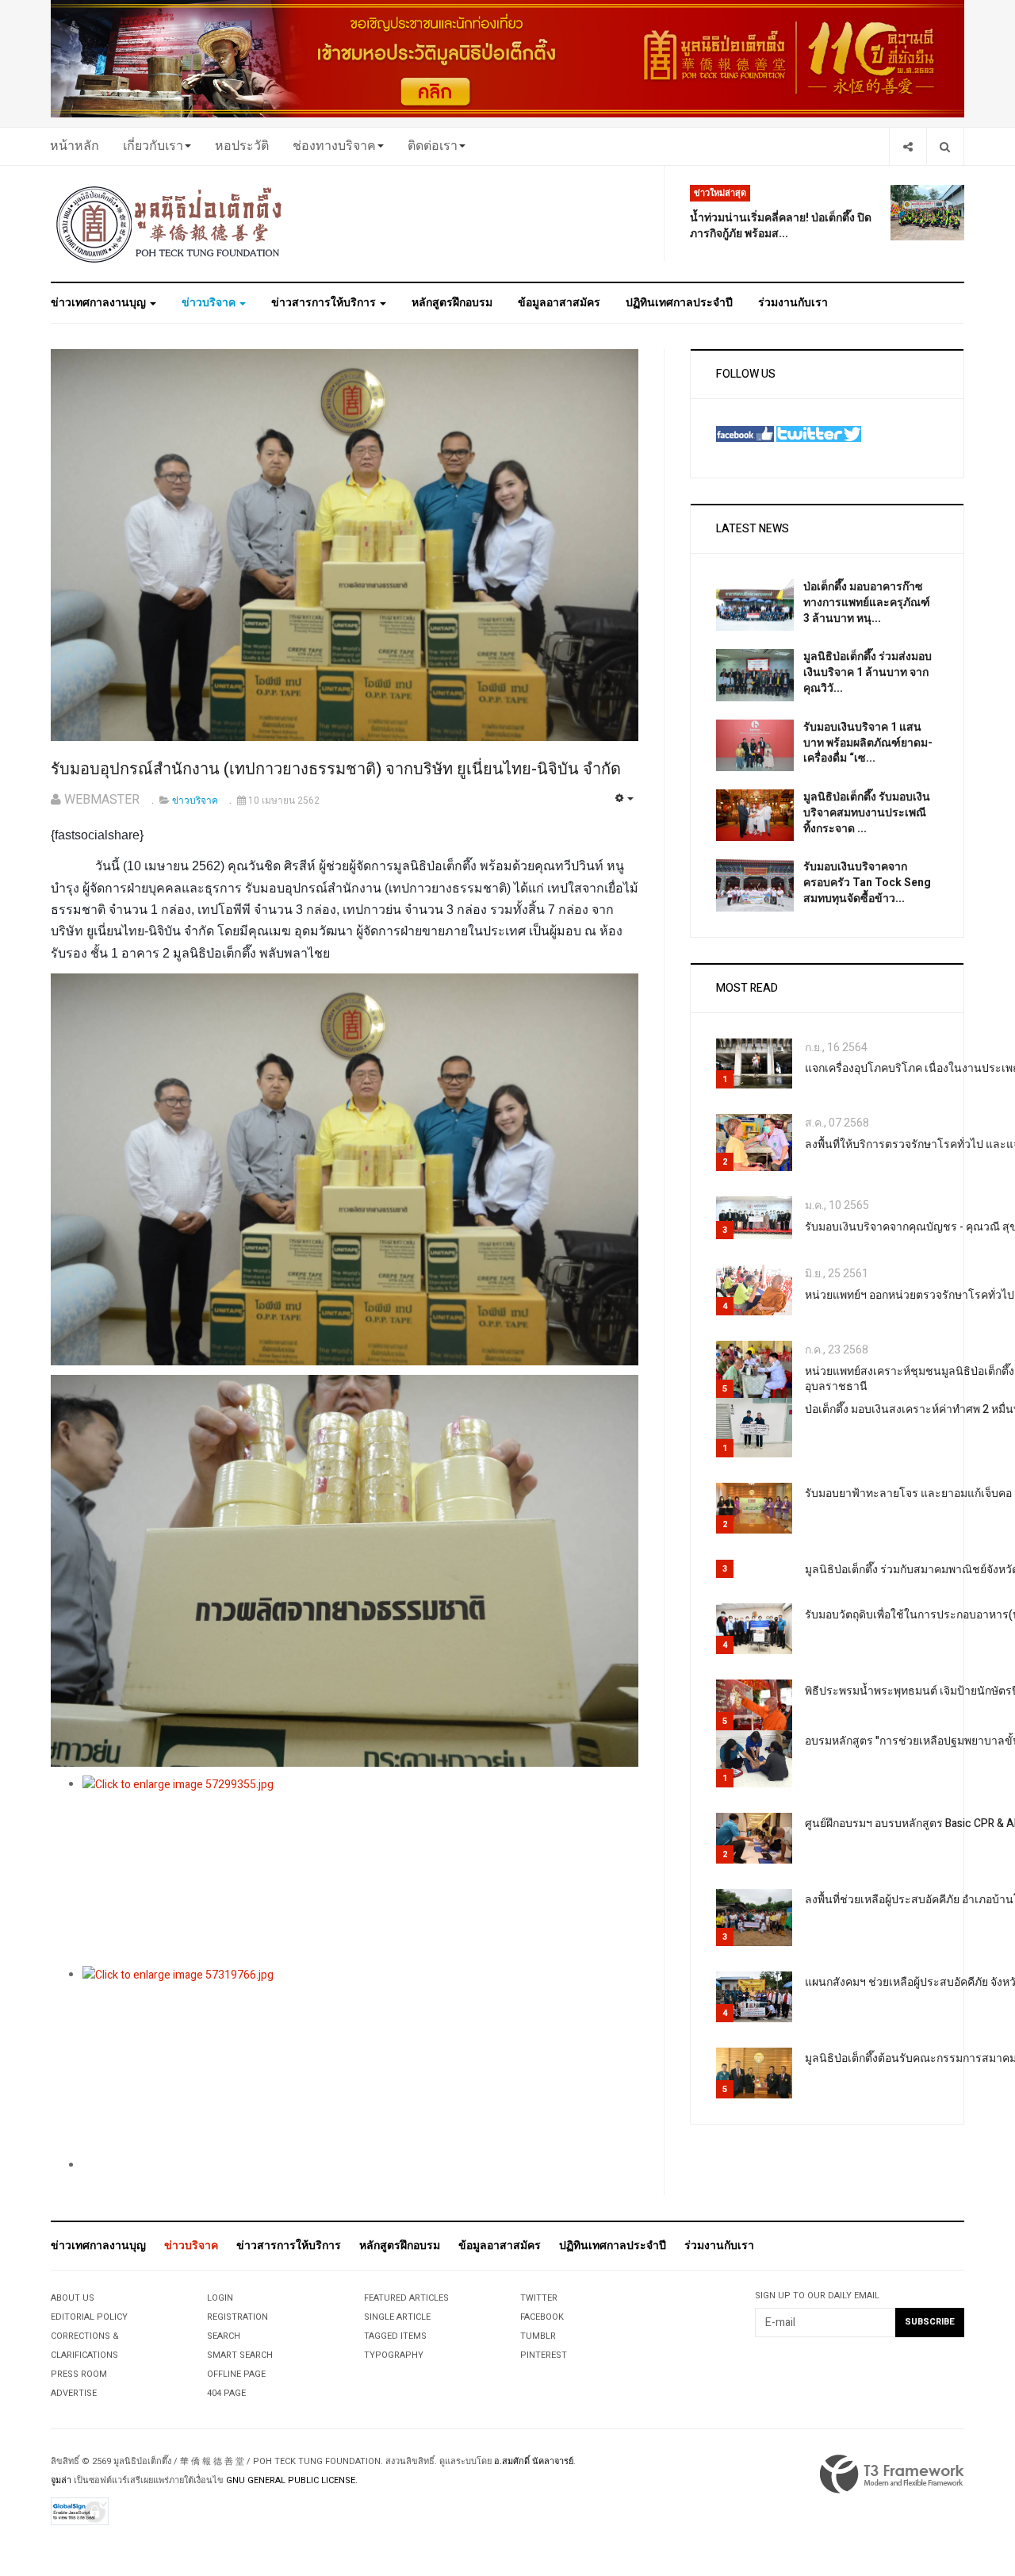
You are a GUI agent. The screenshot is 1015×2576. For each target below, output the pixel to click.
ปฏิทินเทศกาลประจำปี (679, 303)
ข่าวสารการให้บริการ (325, 303)
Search (224, 2336)
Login (220, 2298)
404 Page (226, 2393)
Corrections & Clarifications (85, 2346)
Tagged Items (395, 2336)
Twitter (539, 2298)
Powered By (892, 2474)
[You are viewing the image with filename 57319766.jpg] (360, 2061)
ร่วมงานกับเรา (793, 303)
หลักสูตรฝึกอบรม (452, 303)
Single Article (397, 2317)
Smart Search (240, 2355)
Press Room (79, 2374)
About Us (73, 2298)
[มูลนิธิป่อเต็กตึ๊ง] (170, 224)
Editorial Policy (89, 2317)
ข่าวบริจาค (210, 303)
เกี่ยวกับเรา (153, 146)
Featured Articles (406, 2298)
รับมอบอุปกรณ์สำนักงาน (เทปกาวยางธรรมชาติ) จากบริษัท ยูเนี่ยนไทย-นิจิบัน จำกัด (336, 769)
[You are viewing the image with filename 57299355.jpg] (360, 1871)
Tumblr (538, 2336)
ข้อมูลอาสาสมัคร (559, 303)
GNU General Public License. (292, 2480)
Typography (394, 2355)
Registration (237, 2317)
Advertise (74, 2393)
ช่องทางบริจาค (334, 146)
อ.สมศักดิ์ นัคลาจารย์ (534, 2461)
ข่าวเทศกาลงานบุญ (100, 303)
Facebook (542, 2317)
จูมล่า (61, 2480)
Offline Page (236, 2374)
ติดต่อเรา (433, 146)
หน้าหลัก (75, 146)
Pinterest (544, 2355)
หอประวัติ (242, 146)
